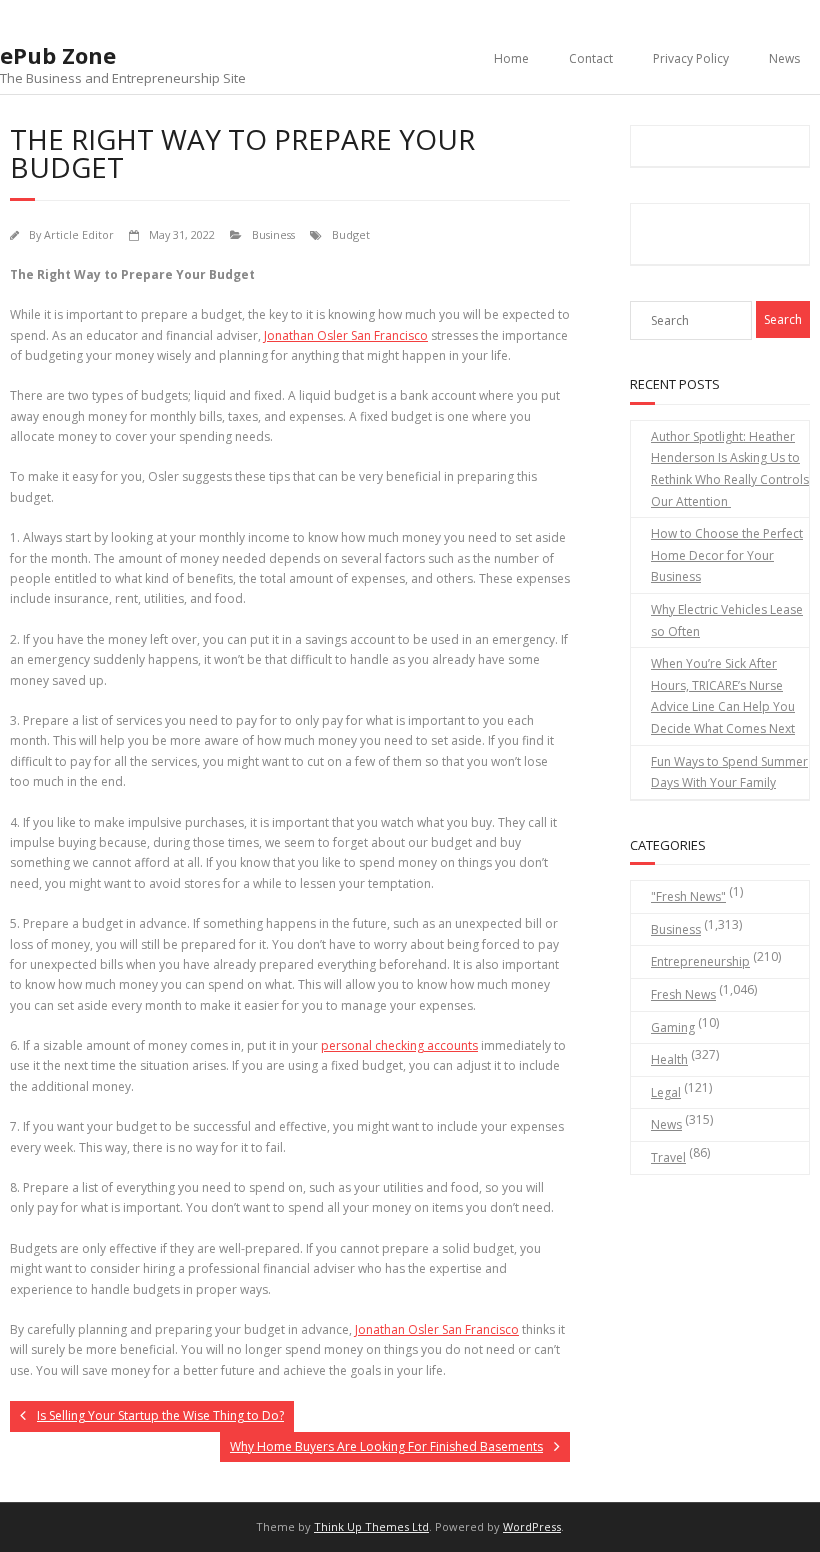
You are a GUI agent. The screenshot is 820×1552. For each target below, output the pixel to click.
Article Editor (79, 234)
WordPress (532, 1526)
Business (273, 234)
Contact (591, 58)
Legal (666, 1092)
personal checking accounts (399, 1045)
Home (511, 58)
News (784, 58)
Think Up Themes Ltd (371, 1526)
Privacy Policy (691, 58)
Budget (351, 234)
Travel (668, 1157)
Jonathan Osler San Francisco (346, 335)
